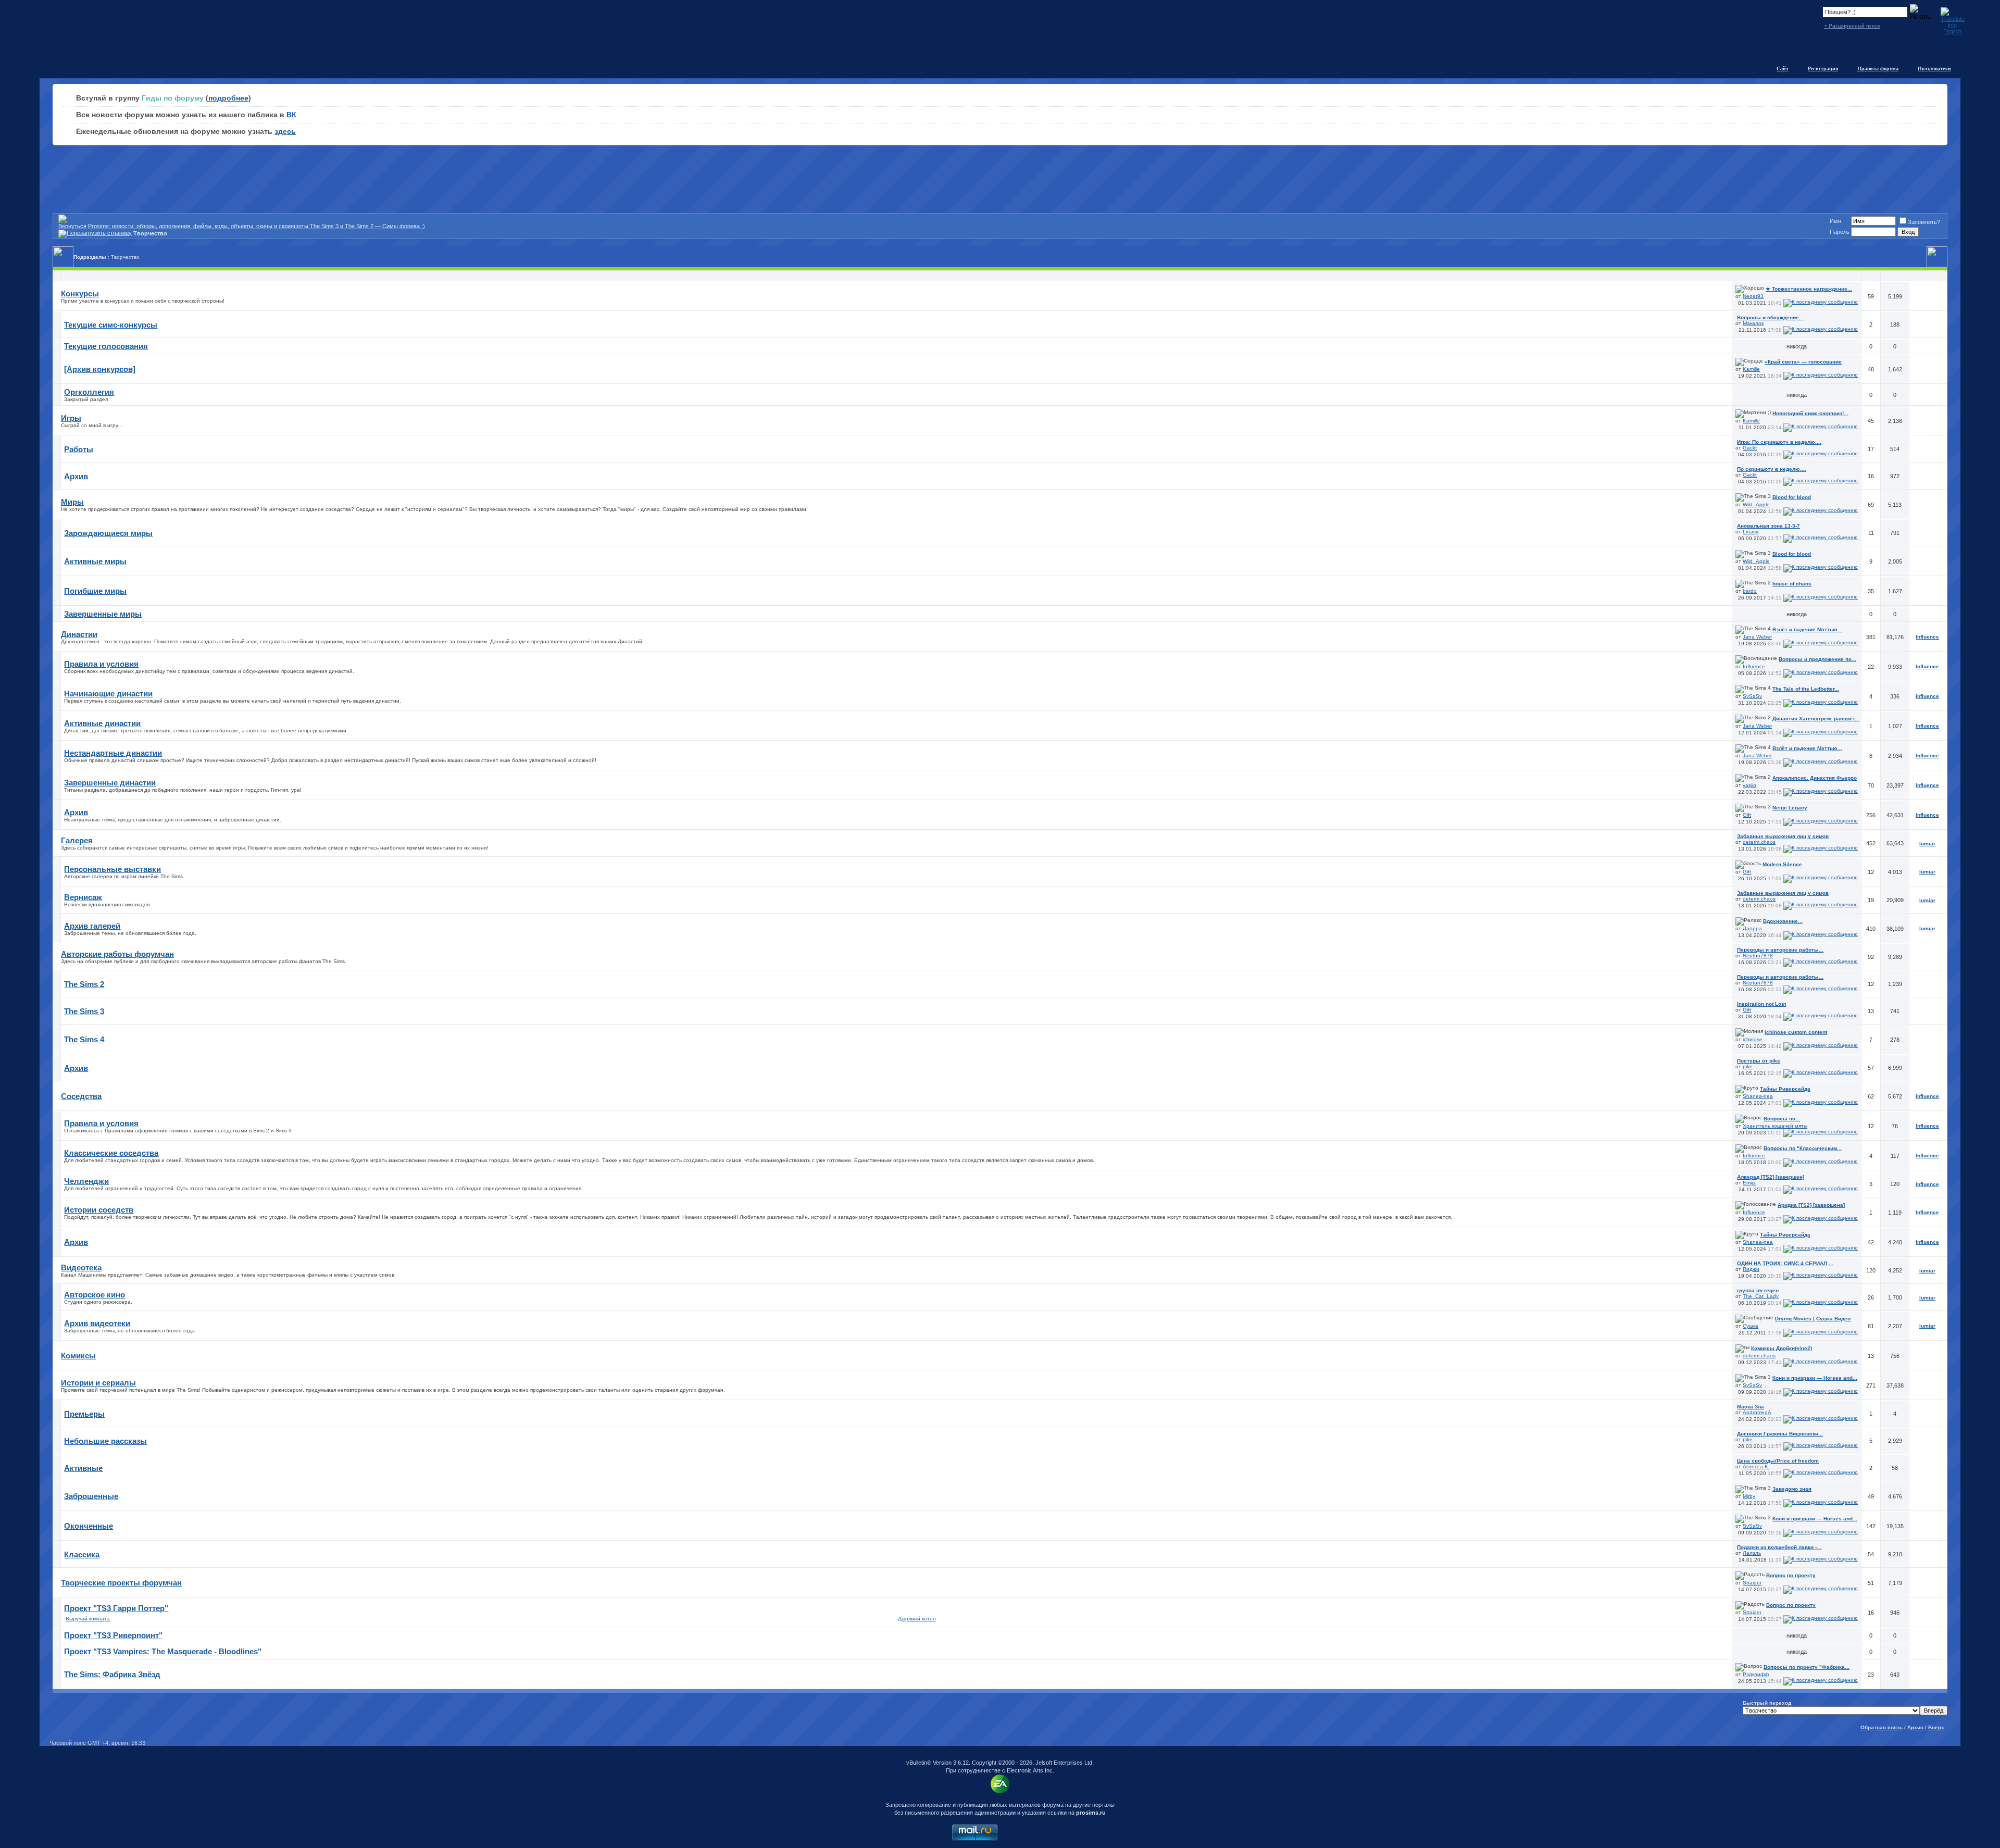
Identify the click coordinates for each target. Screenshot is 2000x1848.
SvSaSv (1752, 696)
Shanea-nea (1758, 1096)
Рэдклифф (1756, 1674)
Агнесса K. (1756, 1466)
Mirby (1749, 1496)
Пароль (1840, 232)
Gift (1747, 815)
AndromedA (1757, 1412)
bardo (1750, 591)
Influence (1754, 666)
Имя (1835, 221)
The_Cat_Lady (1761, 1296)
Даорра (1752, 928)
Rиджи (1751, 1269)
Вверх (1936, 1727)
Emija (1749, 1183)
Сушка (1751, 1326)
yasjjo (1749, 785)
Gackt (1750, 448)
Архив (1915, 1727)
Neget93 (1753, 296)
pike (1748, 1066)
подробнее (228, 98)
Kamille (1751, 369)
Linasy (1751, 532)
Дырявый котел (917, 1619)
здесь (285, 131)
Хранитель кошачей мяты (1775, 1126)
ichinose (1753, 1039)
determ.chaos (1759, 842)
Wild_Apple (1756, 504)
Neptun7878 (1758, 956)
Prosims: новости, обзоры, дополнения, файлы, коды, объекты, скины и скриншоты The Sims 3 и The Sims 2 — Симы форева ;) (257, 226)
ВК (291, 115)
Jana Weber (1757, 637)
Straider (1752, 1583)
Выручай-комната (88, 1619)
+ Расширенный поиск (1852, 26)
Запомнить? (1924, 222)
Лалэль (1752, 1553)
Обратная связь (1882, 1727)
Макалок (1753, 323)
